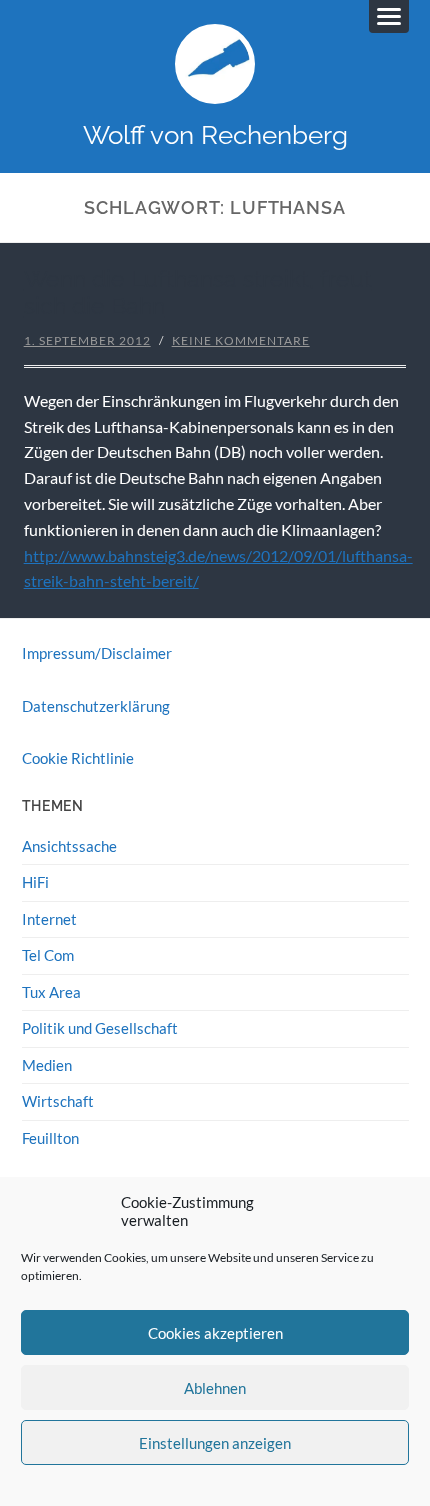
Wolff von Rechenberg (215, 134)
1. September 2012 (87, 340)
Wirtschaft (58, 1101)
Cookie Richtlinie (78, 758)
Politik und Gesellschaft (100, 1028)
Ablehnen (215, 1388)
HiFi (35, 882)
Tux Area (51, 992)
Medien (47, 1065)
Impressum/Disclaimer (97, 653)
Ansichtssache (69, 846)
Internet (49, 919)
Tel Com (48, 955)
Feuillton (50, 1138)
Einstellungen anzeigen (215, 1443)
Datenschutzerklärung (96, 706)
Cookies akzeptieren (215, 1333)
